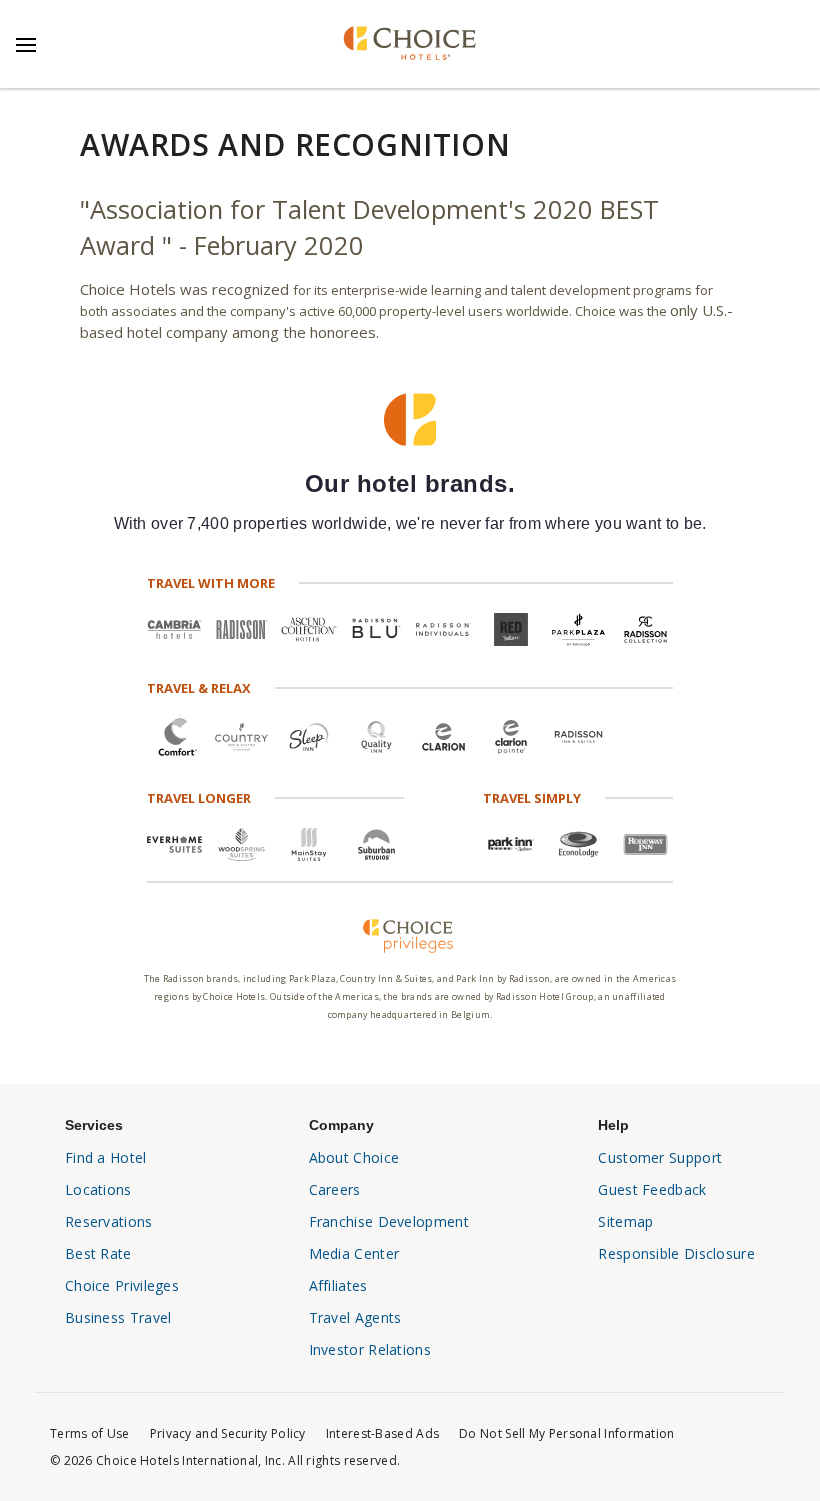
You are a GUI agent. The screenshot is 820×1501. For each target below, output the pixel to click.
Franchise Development (389, 1221)
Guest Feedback (652, 1189)
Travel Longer (199, 798)
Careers (335, 1189)
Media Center (354, 1253)
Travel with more (211, 583)
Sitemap (625, 1221)
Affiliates (338, 1285)
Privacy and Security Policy (228, 1433)
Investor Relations (370, 1349)
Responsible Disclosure (676, 1253)
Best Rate (98, 1253)
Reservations (109, 1221)
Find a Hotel (106, 1157)
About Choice (354, 1157)
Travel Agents (355, 1317)
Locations (98, 1189)
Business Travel (118, 1317)
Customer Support (660, 1157)
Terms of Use (90, 1433)
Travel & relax (199, 688)
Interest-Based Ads (382, 1433)
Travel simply (532, 798)
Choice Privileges (122, 1285)
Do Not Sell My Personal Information (567, 1433)
